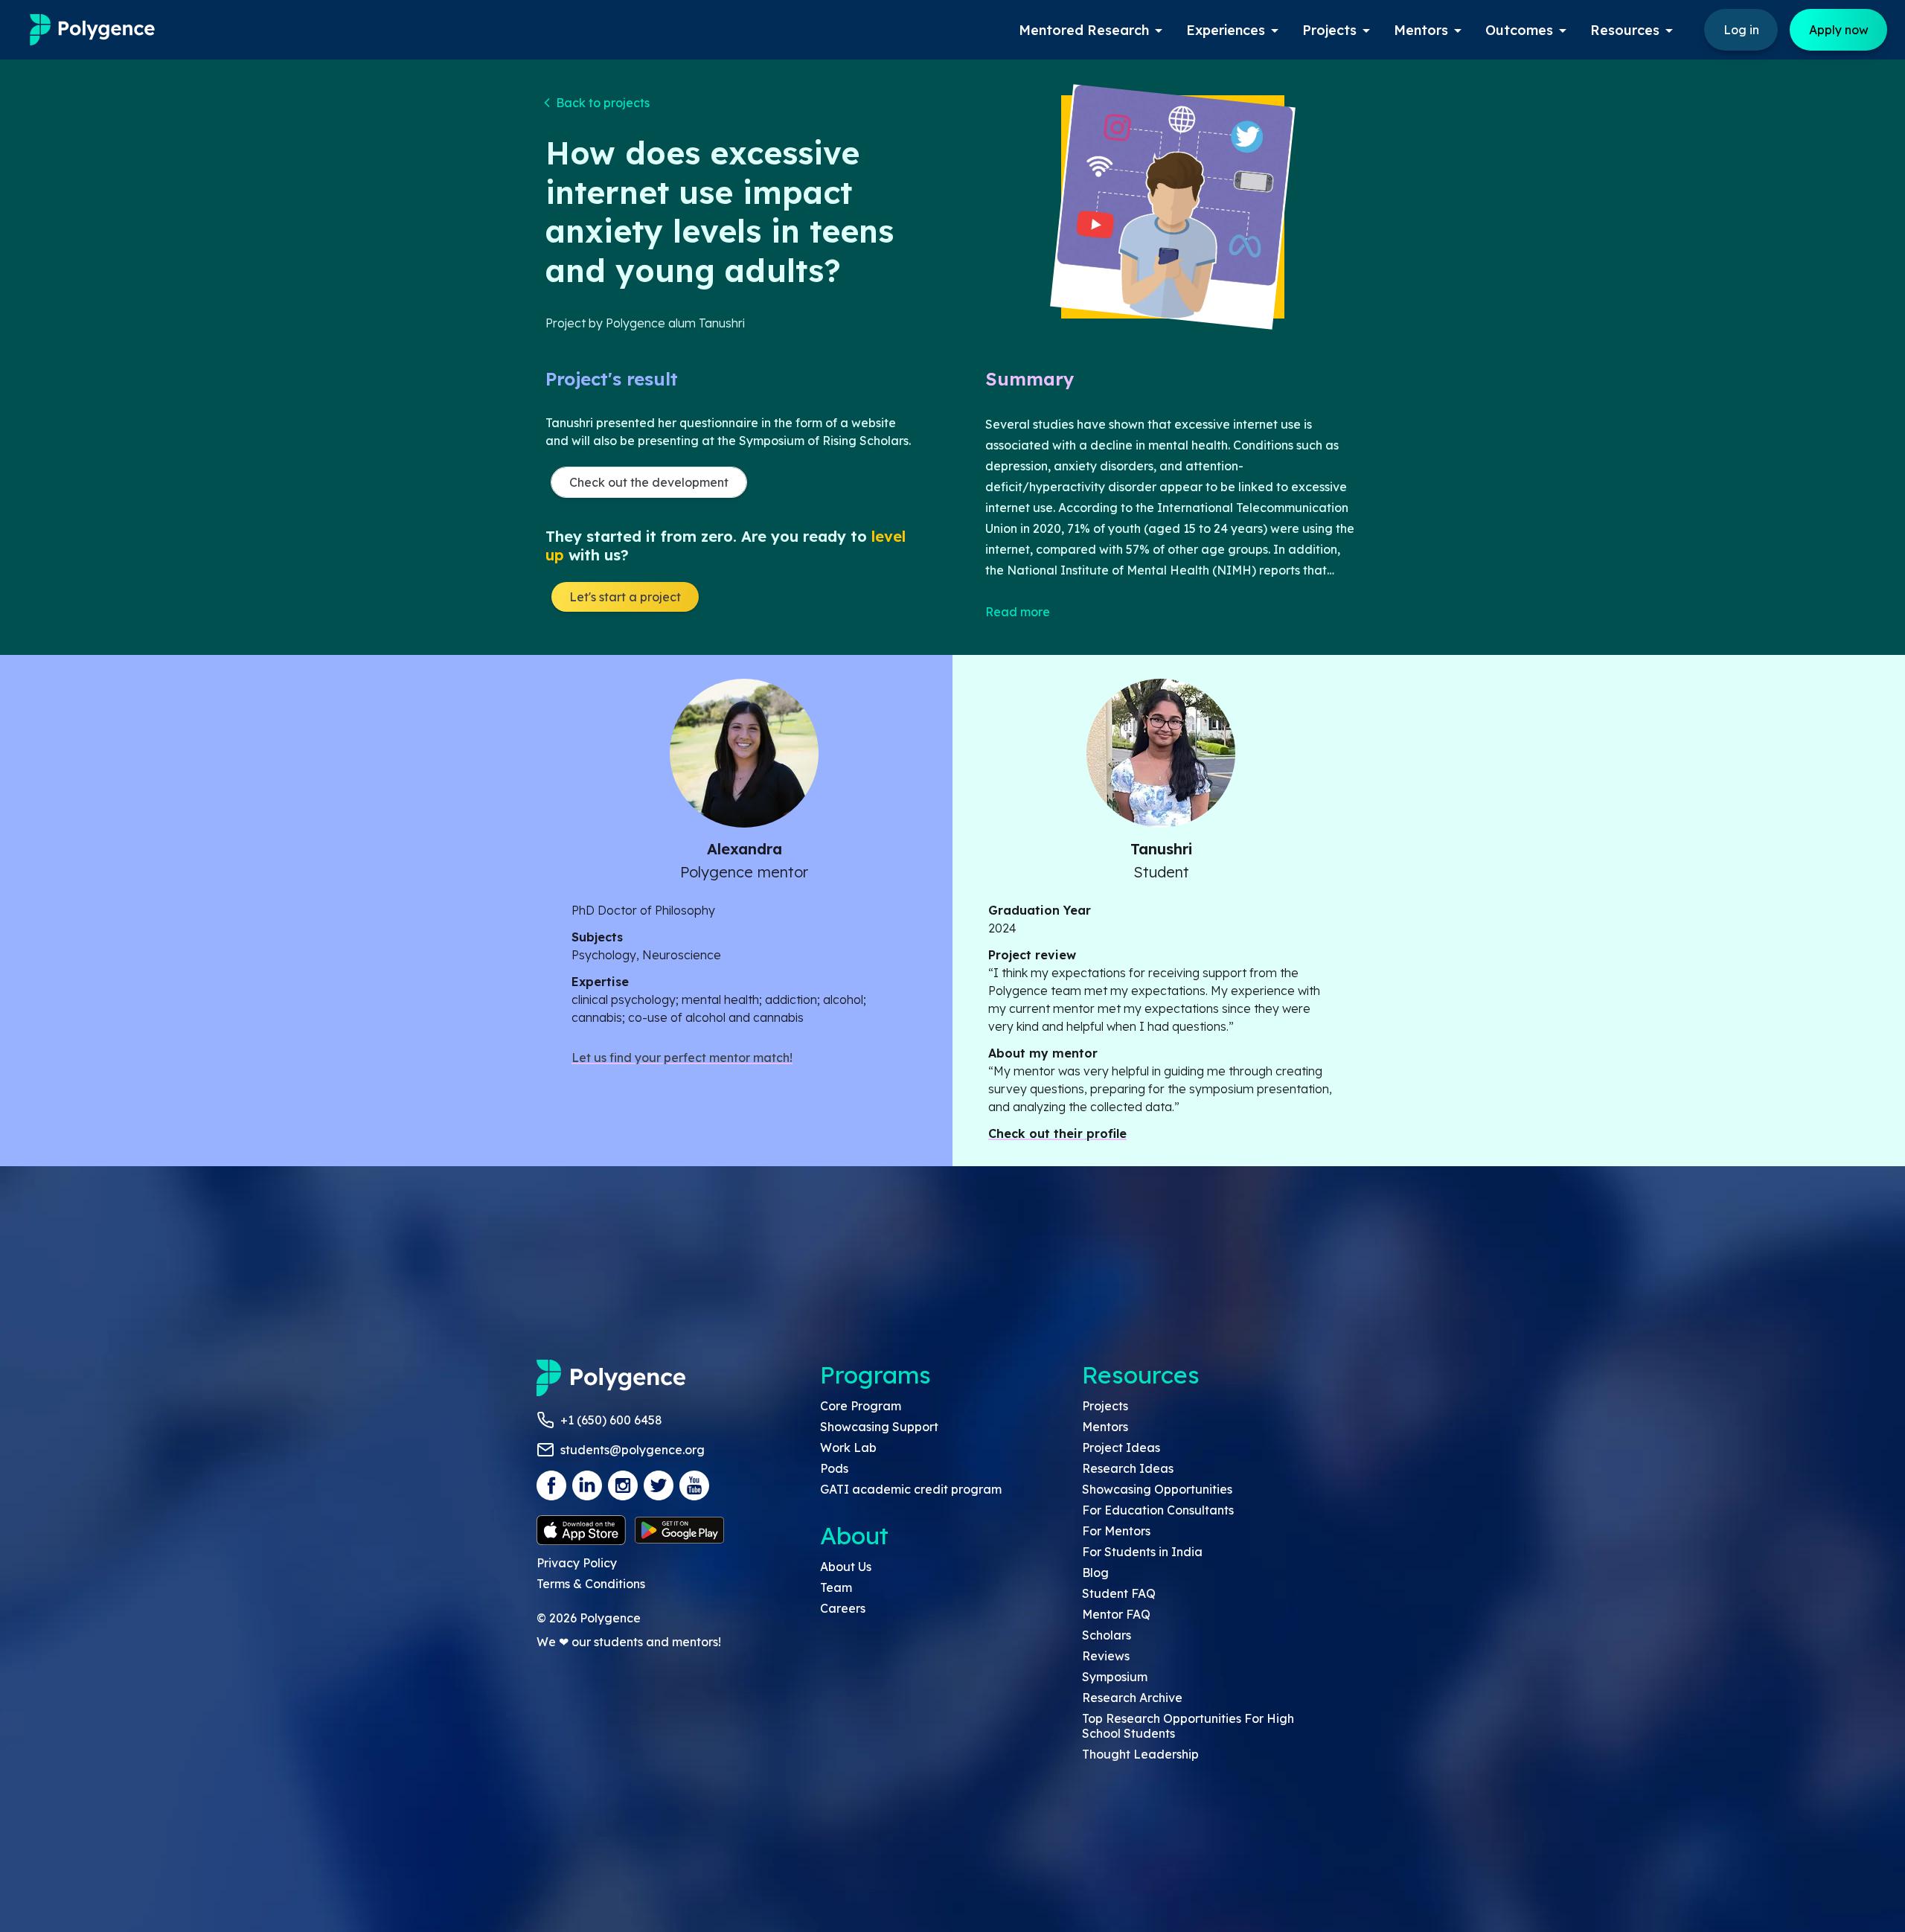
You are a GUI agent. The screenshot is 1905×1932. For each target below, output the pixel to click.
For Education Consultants (1158, 1510)
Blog (1095, 1573)
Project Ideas (1121, 1448)
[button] (598, 103)
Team (836, 1587)
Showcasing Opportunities (1157, 1489)
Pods (834, 1468)
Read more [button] (1018, 612)
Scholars (1107, 1635)
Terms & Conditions (591, 1584)
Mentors (1105, 1427)
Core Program (861, 1406)
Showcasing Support (879, 1427)
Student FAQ (1119, 1593)
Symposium (1115, 1677)
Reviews (1106, 1656)
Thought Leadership (1140, 1754)
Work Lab (848, 1448)
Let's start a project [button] (625, 597)
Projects (1105, 1406)
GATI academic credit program (911, 1489)
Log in (1741, 30)
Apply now (1839, 30)
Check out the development (649, 482)
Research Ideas (1128, 1468)
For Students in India (1142, 1552)
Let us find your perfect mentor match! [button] (682, 1058)
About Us (846, 1567)
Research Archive (1132, 1698)
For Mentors (1116, 1531)
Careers (843, 1608)
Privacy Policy (577, 1563)
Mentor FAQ (1116, 1614)
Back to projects (603, 103)
